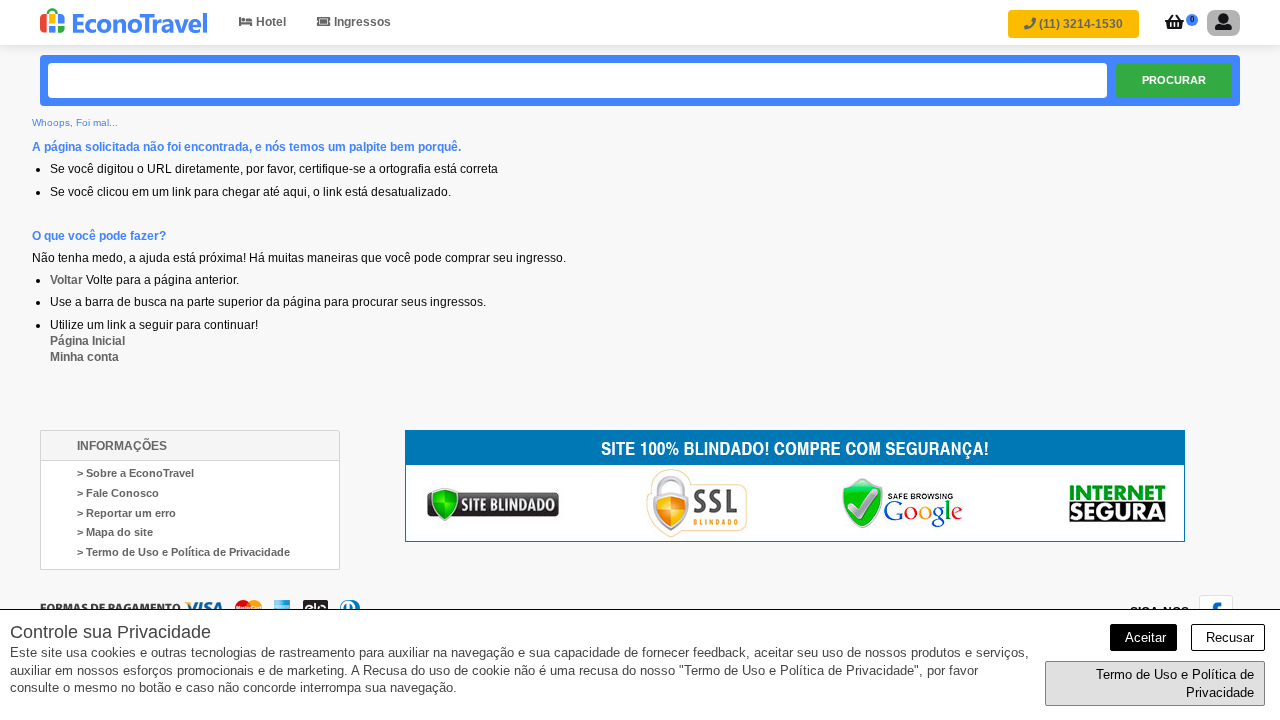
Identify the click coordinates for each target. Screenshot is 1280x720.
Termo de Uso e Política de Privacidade (1175, 683)
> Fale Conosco (118, 493)
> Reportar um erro (126, 513)
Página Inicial (87, 341)
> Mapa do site (115, 532)
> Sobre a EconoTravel (135, 473)
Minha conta (84, 357)
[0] (1171, 24)
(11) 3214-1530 (1079, 24)
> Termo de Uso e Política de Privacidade (183, 552)
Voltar (66, 280)
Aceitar (1143, 637)
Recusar (1228, 637)
